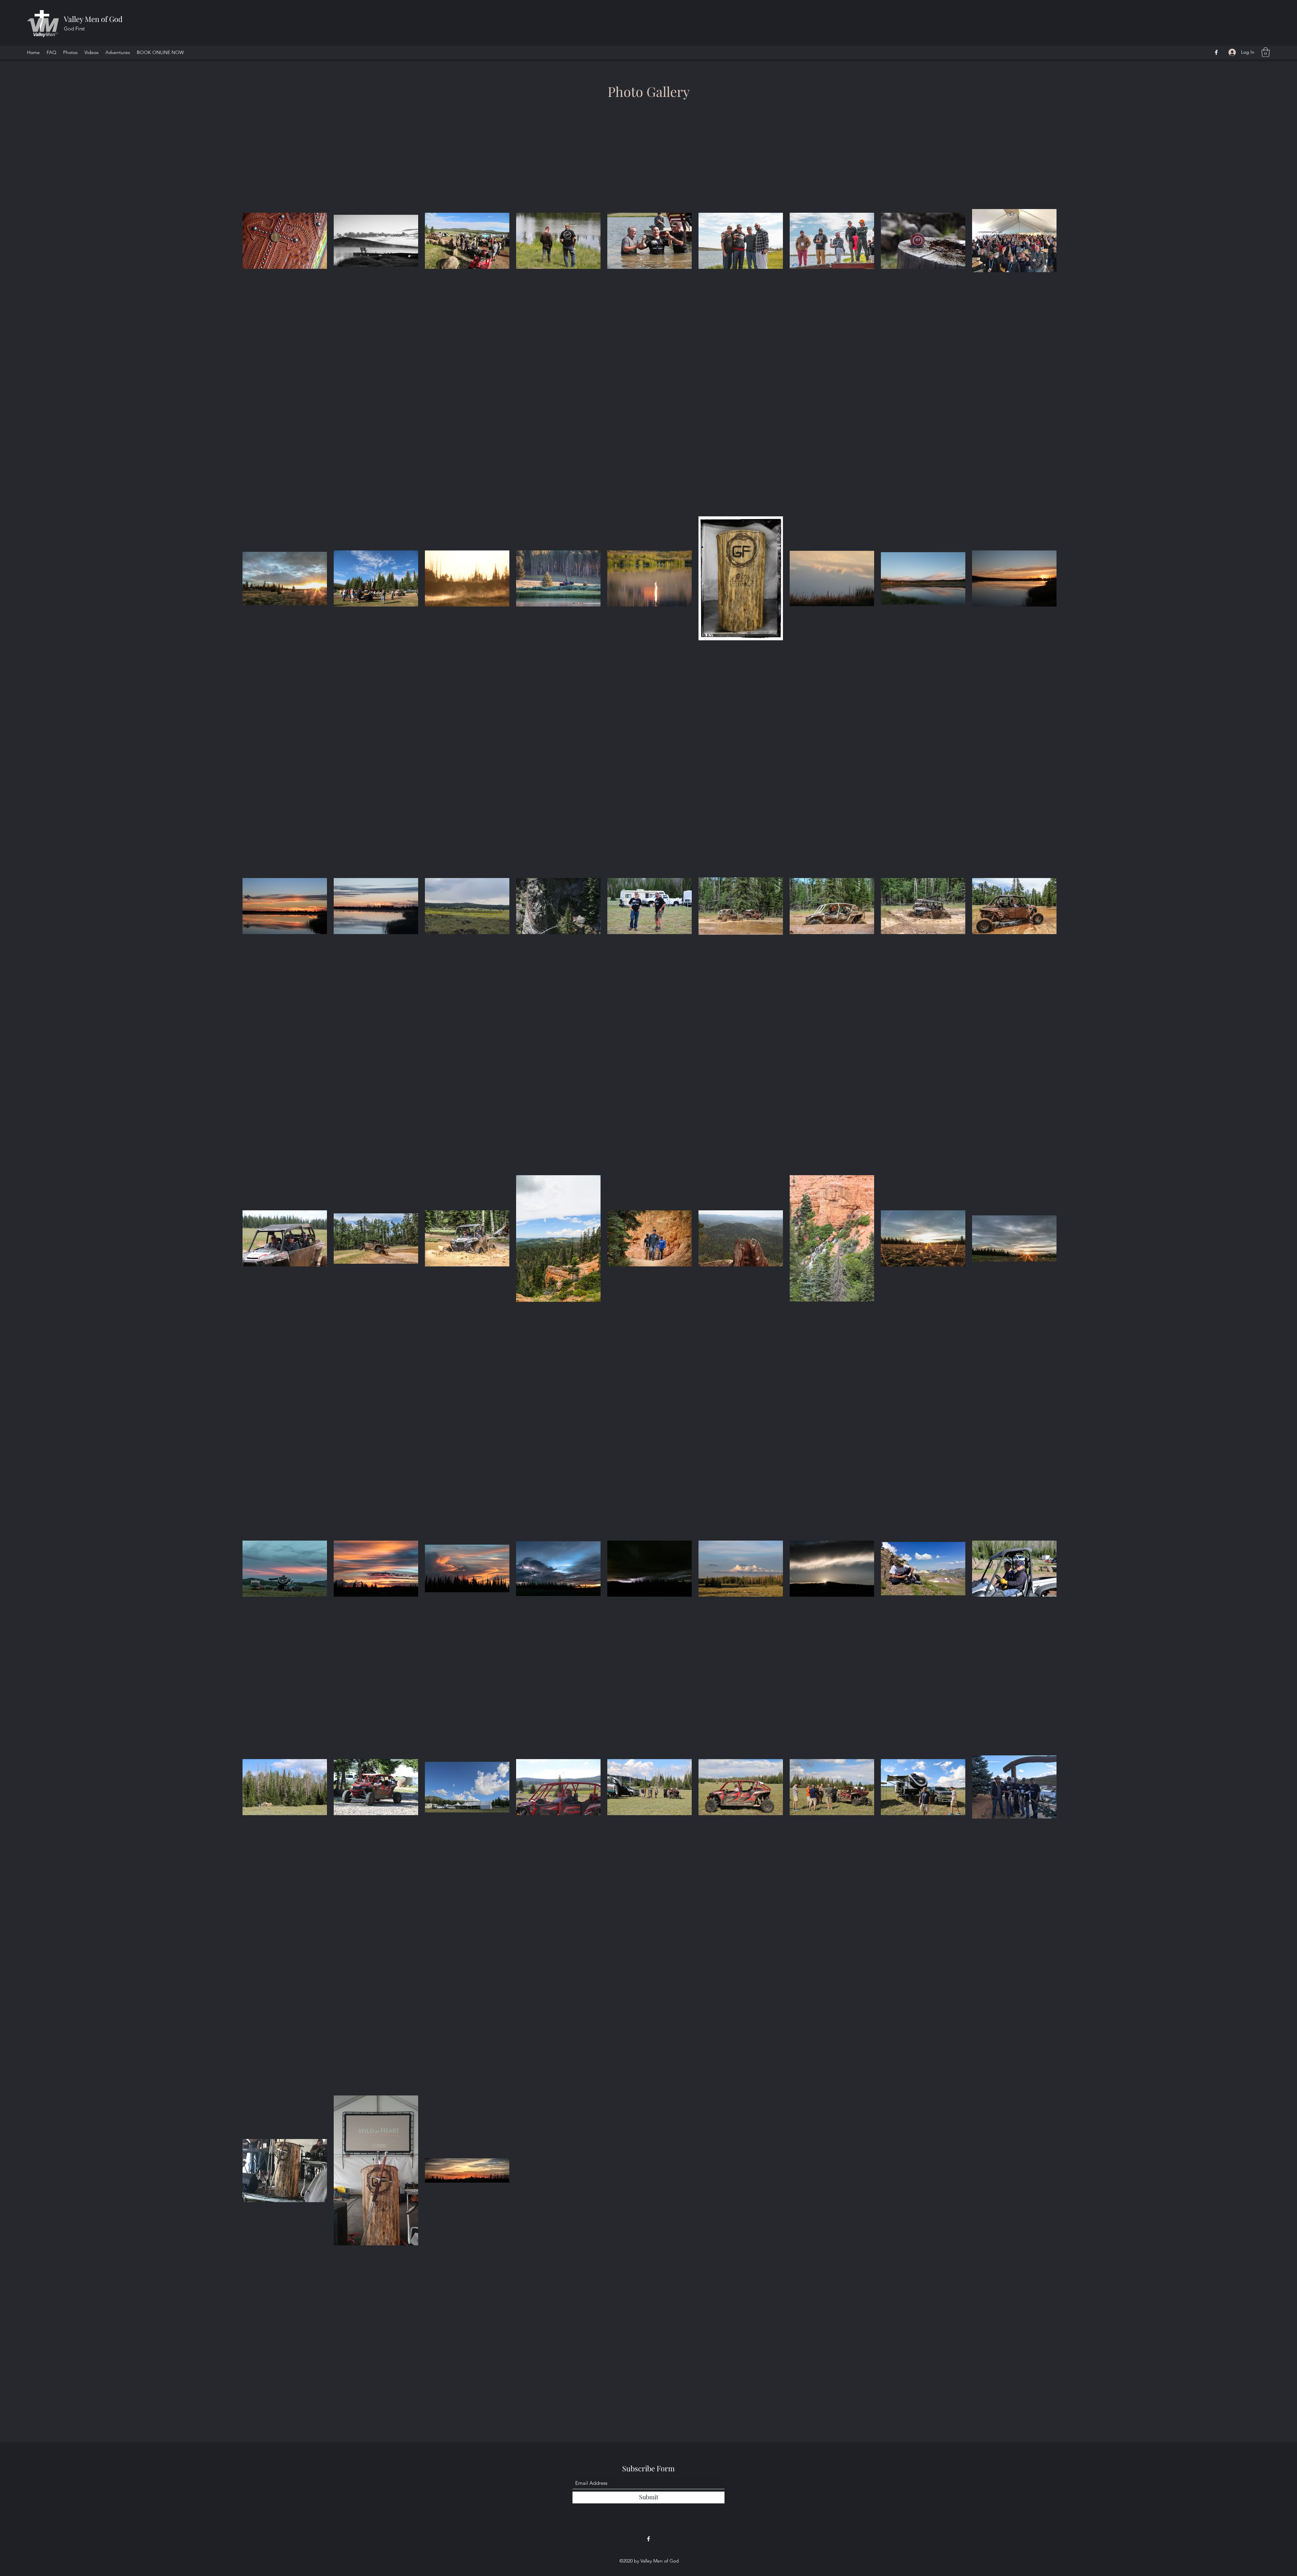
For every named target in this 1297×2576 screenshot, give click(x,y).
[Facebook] (1216, 52)
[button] (1266, 52)
